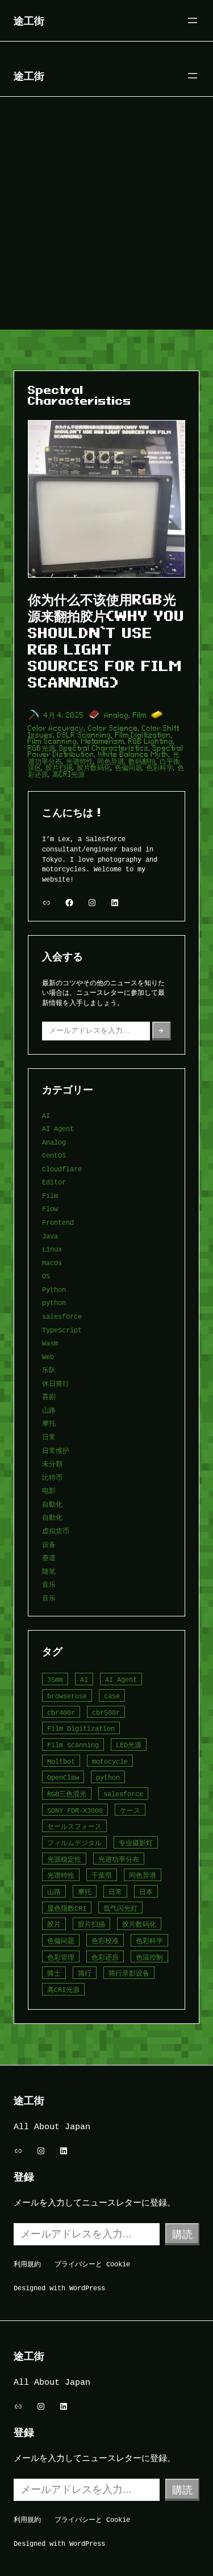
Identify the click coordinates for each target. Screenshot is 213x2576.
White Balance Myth (133, 754)
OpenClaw (63, 1777)
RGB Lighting (151, 741)
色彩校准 (105, 1941)
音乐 (49, 1584)
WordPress (87, 2288)
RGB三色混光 (67, 1794)
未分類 (52, 1464)
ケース (130, 1810)
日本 (146, 1892)
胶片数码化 (94, 768)
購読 (182, 2234)
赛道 (49, 1557)
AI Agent (58, 1128)
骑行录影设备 (129, 1973)
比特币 (52, 1477)
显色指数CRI (67, 1908)
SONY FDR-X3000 (75, 1810)
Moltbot (61, 1761)
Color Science (113, 728)
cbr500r (106, 1712)
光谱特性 (80, 761)
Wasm (50, 1343)
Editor (54, 1182)
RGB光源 (41, 748)
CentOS (54, 1155)
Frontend (58, 1222)
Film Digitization (143, 735)
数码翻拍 (142, 761)
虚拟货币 (56, 1531)
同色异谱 (111, 761)
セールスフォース (74, 1826)
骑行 (85, 1973)
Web (48, 1357)
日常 (49, 1437)
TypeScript (62, 1330)
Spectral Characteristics (104, 748)
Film (140, 715)
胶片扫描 (59, 768)
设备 (49, 1544)
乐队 (49, 1370)
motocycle (110, 1761)
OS (46, 1276)
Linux (52, 1249)
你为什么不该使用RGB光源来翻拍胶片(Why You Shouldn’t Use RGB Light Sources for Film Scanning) (106, 641)
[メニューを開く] (193, 20)
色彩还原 (105, 1957)
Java (50, 1236)
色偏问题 (128, 768)
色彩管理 (61, 1957)
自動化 (52, 1504)
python (54, 1303)
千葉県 (102, 1875)
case (112, 1696)
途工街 (29, 20)
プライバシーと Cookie (92, 2264)
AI (46, 1115)
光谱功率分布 (119, 1859)
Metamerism (103, 741)
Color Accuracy (56, 728)
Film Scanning (53, 741)
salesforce (62, 1316)
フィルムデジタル (74, 1843)
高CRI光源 (68, 774)
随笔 (49, 1571)
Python (54, 1289)
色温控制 (149, 1957)
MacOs (52, 1263)
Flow (50, 1209)
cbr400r (61, 1712)
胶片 (54, 1924)
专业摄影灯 (136, 1843)
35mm (55, 1679)
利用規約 (27, 2264)
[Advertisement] (106, 217)
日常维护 (56, 1450)
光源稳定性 (64, 1859)
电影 (49, 1490)
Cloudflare (62, 1169)
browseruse (67, 1696)
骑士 (54, 1973)
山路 (49, 1410)
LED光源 (129, 1745)
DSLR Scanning (84, 735)
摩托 (49, 1423)
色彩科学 (160, 768)
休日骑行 (56, 1383)
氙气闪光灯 (120, 1908)
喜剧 (49, 1396)
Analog (117, 715)
